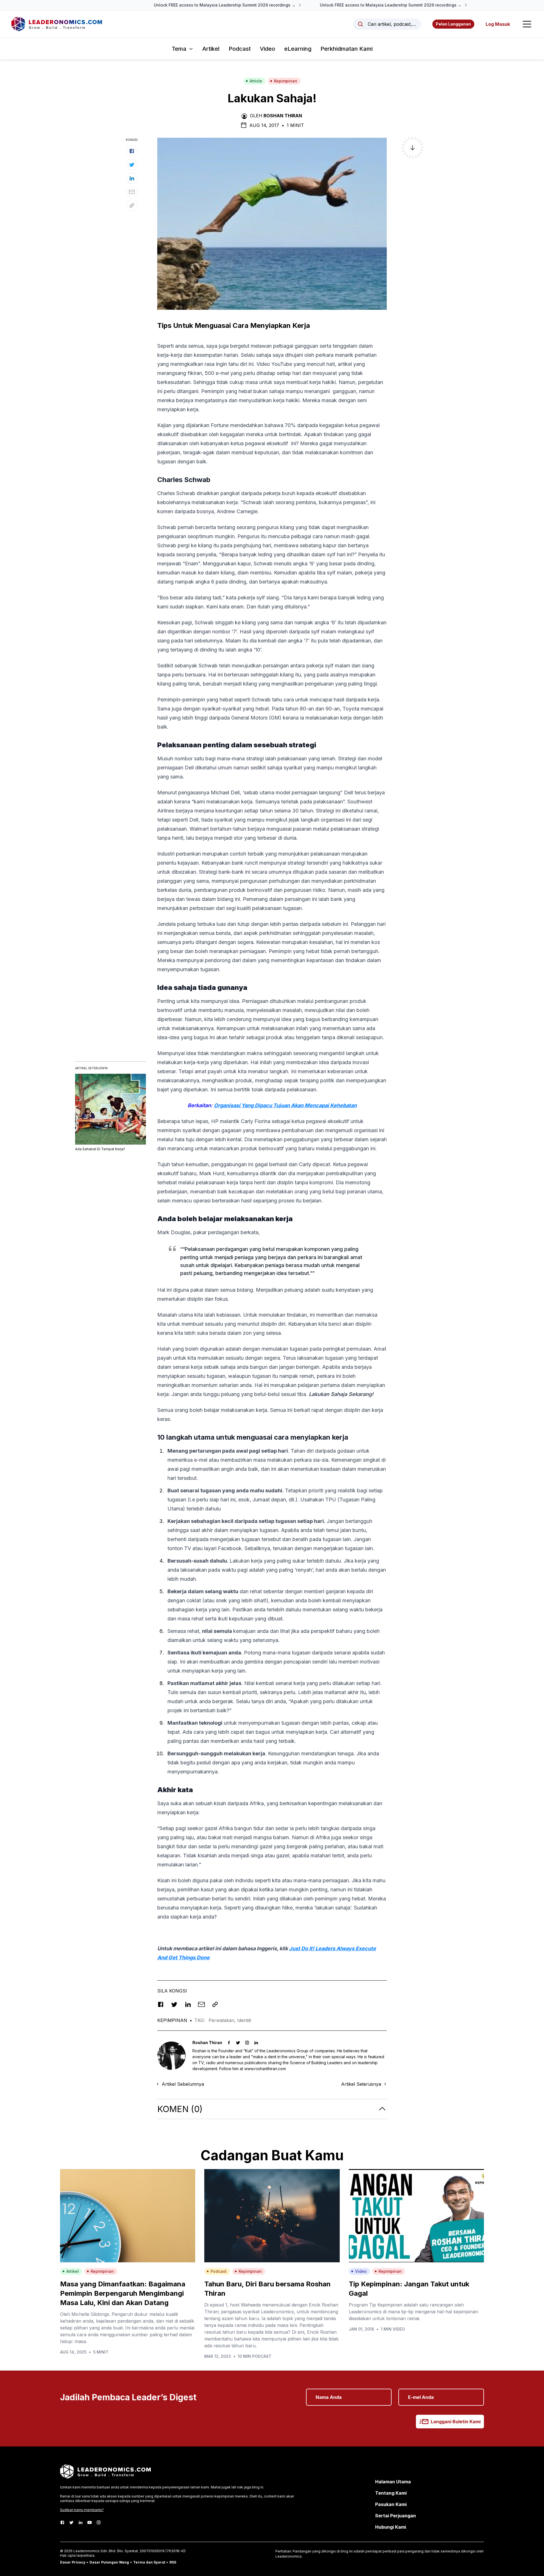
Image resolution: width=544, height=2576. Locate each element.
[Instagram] (99, 2522)
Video (267, 49)
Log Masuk (498, 24)
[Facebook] (62, 2522)
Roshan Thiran (283, 116)
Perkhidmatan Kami (347, 49)
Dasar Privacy (73, 2562)
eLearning (298, 49)
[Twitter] (71, 2522)
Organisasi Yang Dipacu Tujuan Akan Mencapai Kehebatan (285, 1105)
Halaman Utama (393, 2482)
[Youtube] (90, 2522)
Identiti (244, 2020)
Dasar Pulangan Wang (109, 2562)
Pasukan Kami (391, 2504)
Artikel (211, 49)
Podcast (240, 49)
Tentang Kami (391, 2493)
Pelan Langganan (453, 24)
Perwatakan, (223, 2020)
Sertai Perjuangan (396, 2516)
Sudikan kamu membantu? (82, 2510)
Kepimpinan (286, 81)
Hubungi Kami (391, 2527)
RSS (173, 2562)
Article (256, 81)
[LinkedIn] (80, 2522)
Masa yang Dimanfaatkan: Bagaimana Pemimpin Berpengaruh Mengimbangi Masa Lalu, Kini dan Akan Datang (123, 2293)
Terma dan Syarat (149, 2562)
